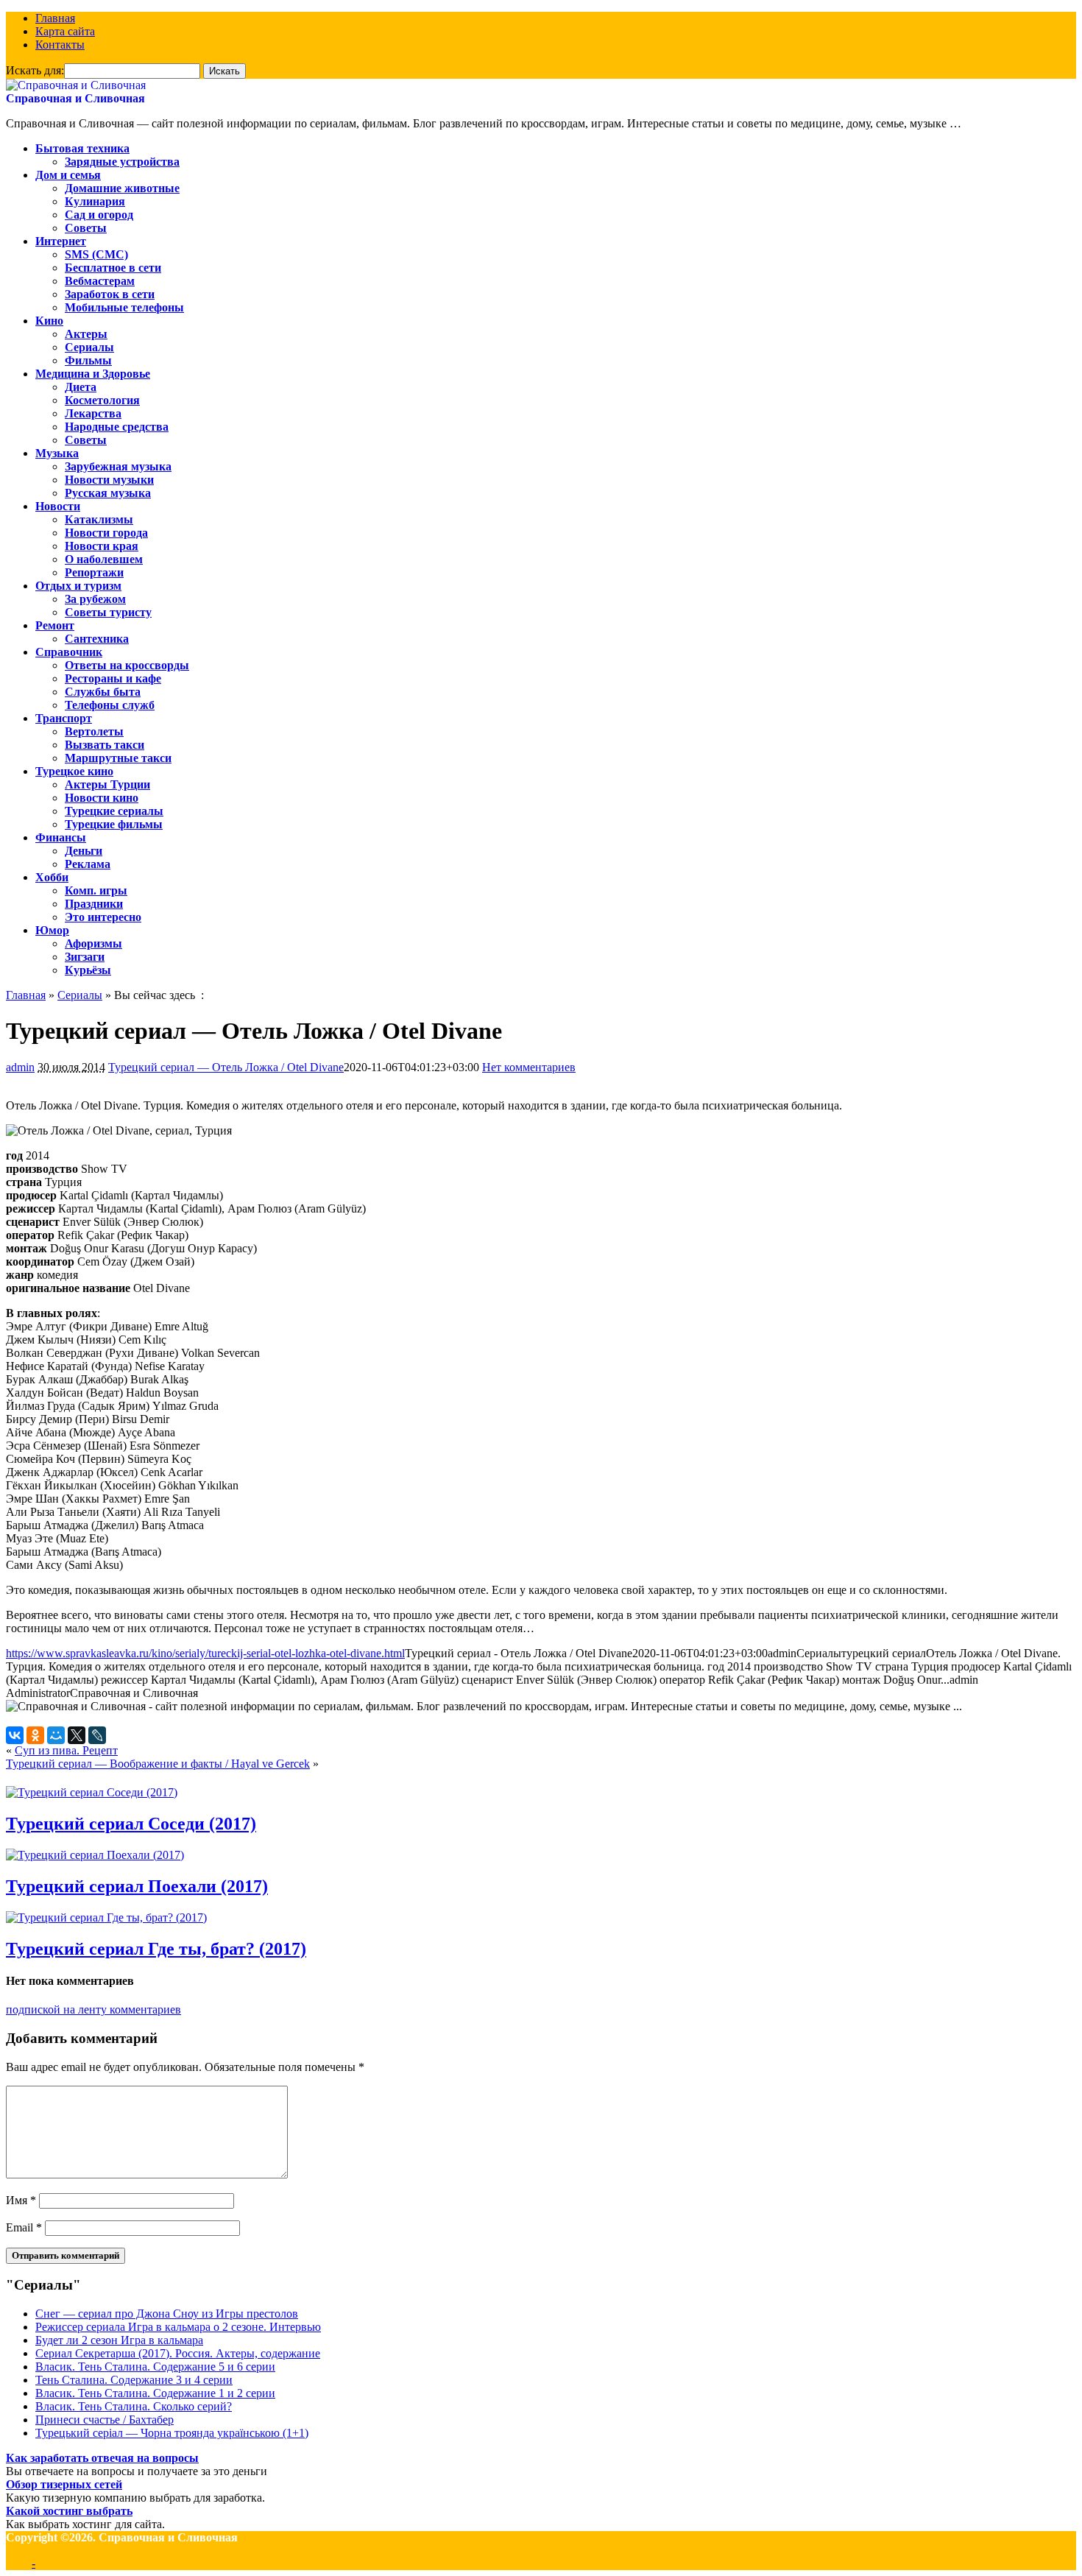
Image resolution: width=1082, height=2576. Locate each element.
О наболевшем (104, 559)
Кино (49, 321)
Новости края (102, 546)
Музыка (57, 453)
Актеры (86, 334)
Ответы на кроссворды (127, 665)
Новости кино (102, 798)
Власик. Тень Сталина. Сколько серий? (134, 2406)
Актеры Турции (107, 784)
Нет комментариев (529, 1067)
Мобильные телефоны (124, 307)
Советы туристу (108, 612)
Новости (58, 506)
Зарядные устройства (122, 162)
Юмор (52, 930)
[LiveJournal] (97, 1735)
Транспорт (64, 718)
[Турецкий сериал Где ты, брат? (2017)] (106, 1917)
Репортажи (94, 572)
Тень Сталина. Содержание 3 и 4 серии (134, 2380)
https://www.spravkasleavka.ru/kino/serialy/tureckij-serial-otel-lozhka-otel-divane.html (205, 1653)
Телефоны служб (110, 705)
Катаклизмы (99, 519)
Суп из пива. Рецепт (66, 1750)
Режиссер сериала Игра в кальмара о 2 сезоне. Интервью (178, 2327)
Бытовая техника (82, 148)
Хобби (52, 877)
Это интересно (103, 917)
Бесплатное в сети (113, 268)
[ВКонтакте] (15, 1735)
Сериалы (89, 347)
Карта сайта (65, 31)
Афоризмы (93, 943)
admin (20, 1067)
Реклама (88, 864)
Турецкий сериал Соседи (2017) (131, 1824)
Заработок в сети (110, 294)
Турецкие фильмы (114, 824)
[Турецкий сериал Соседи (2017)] (92, 1792)
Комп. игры (96, 890)
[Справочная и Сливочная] (76, 85)
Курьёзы (88, 970)
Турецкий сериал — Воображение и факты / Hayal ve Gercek (158, 1764)
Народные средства (117, 427)
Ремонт (55, 625)
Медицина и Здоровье (93, 374)
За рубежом (95, 599)
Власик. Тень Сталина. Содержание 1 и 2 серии (155, 2393)
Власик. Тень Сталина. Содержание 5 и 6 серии (155, 2367)
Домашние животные (122, 188)
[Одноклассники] (35, 1735)
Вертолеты (94, 731)
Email (24, 2227)
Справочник (69, 652)
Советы (86, 228)
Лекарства (93, 413)
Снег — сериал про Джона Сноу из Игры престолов (167, 2314)
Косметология (102, 400)
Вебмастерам (100, 281)
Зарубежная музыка (118, 466)
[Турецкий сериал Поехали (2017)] (95, 1855)
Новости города (106, 533)
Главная (55, 18)
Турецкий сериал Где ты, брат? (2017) (156, 1949)
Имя (21, 2200)
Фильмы (88, 360)
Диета (81, 387)
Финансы (61, 837)
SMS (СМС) (96, 254)
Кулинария (95, 201)
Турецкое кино (74, 771)
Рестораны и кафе (113, 678)
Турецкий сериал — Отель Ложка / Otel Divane (226, 1067)
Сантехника (97, 639)
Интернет (61, 241)
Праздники (94, 904)
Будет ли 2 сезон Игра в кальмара (119, 2340)
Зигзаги (85, 957)
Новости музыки (109, 480)
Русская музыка (108, 493)
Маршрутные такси (118, 758)
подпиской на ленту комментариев (93, 2009)
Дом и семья (68, 175)
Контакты (60, 45)
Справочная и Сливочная (75, 98)
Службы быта (103, 692)
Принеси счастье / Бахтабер (105, 2420)
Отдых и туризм (78, 586)
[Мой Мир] (56, 1735)
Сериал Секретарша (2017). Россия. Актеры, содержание (178, 2353)
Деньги (84, 851)
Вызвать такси (105, 745)
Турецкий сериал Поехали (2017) (137, 1886)
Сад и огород (99, 215)
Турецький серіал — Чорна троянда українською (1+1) (172, 2433)
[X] (77, 1735)
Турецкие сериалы (114, 811)
